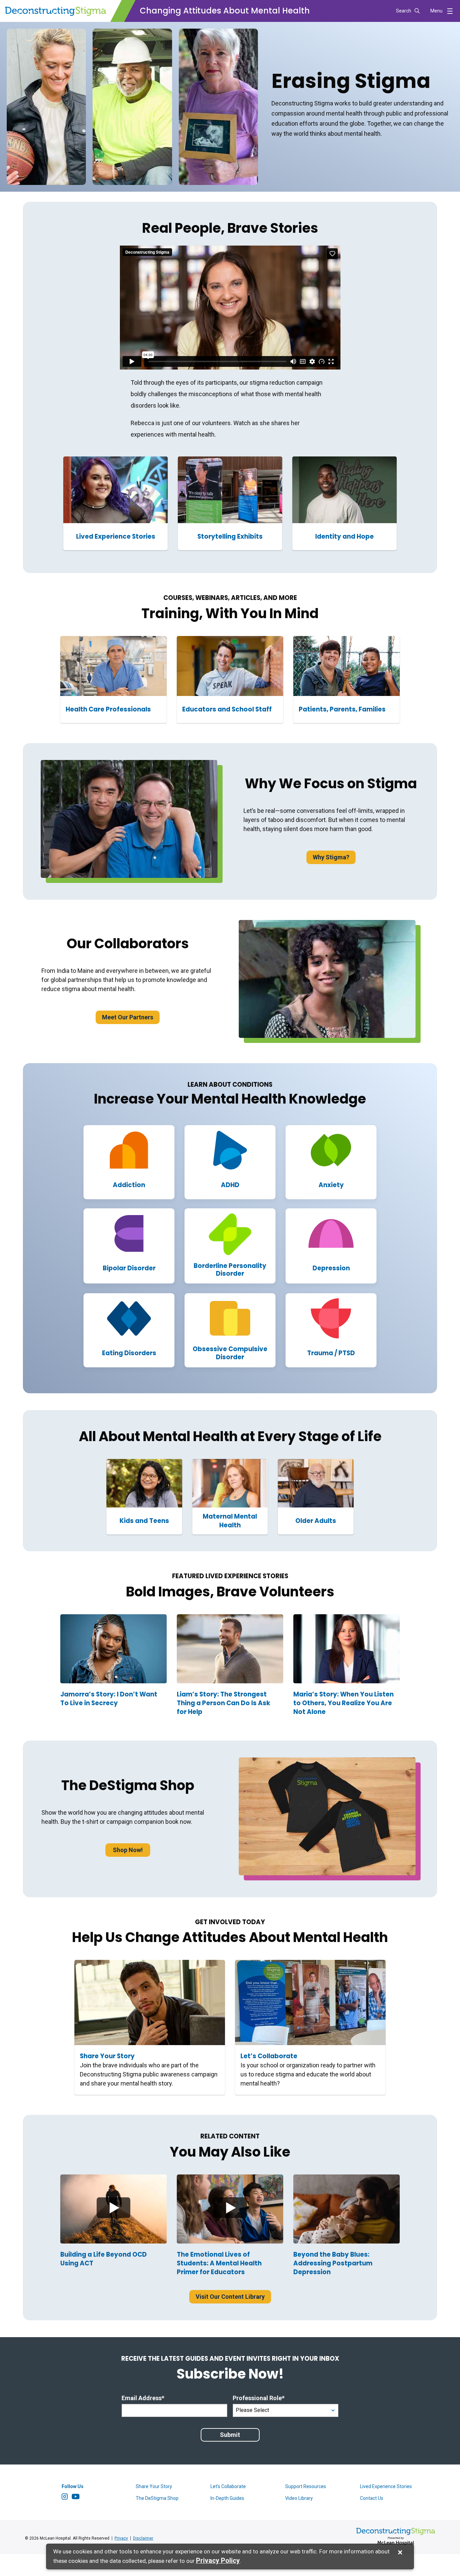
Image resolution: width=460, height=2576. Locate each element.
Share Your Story (154, 2486)
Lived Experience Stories (386, 2486)
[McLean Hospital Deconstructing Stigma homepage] (56, 11)
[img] (113, 2209)
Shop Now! (128, 1850)
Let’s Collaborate (228, 2486)
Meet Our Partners (128, 1017)
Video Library (299, 2498)
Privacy (121, 2538)
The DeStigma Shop (157, 2498)
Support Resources (306, 2486)
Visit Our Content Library (230, 2297)
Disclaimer (143, 2538)
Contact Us (372, 2498)
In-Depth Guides (227, 2498)
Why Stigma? (331, 857)
